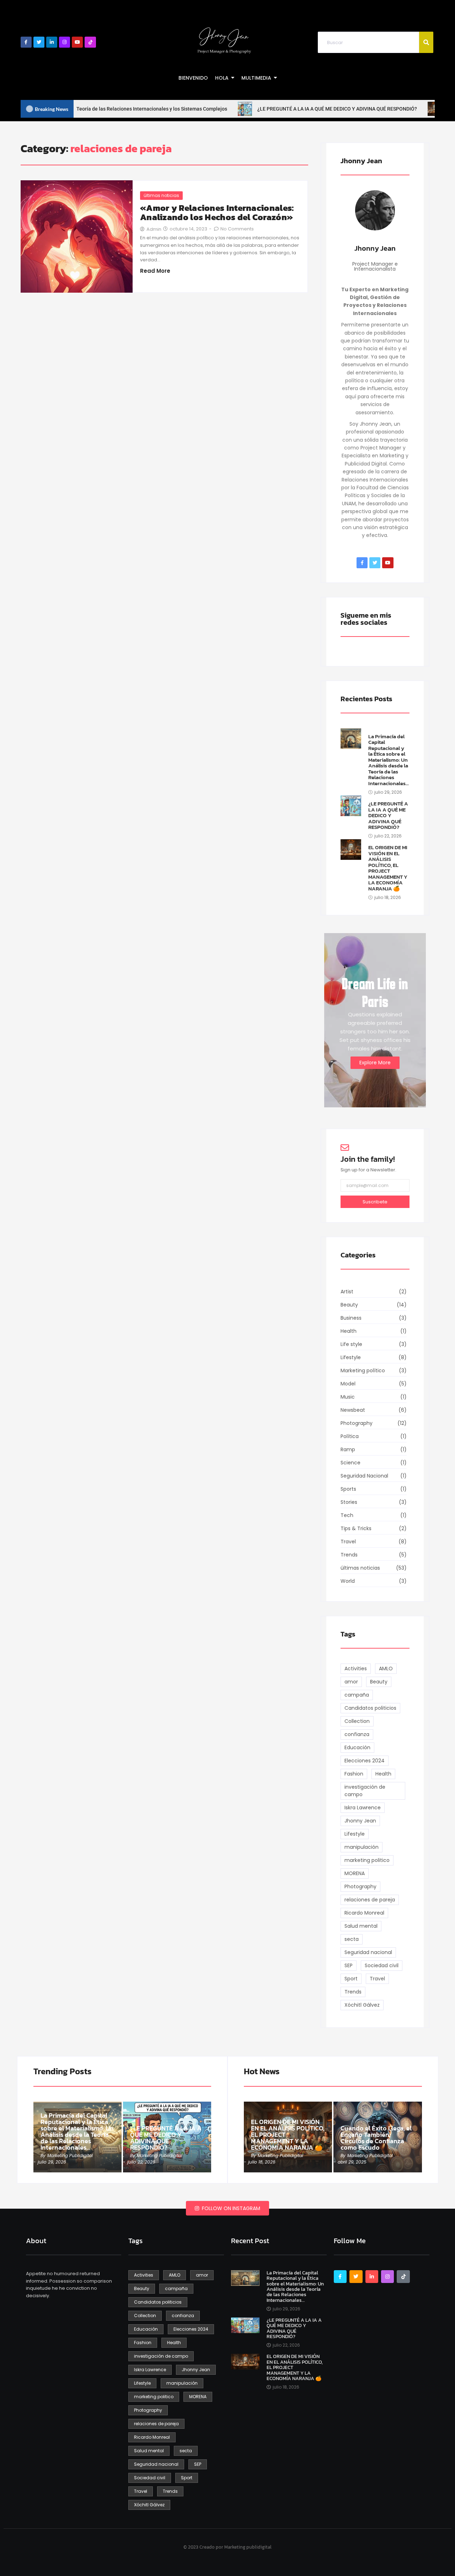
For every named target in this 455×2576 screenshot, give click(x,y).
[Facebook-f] (26, 42)
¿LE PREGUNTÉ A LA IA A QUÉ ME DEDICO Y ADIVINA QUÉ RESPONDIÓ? (388, 816)
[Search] (426, 42)
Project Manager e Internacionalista (375, 266)
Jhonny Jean (375, 248)
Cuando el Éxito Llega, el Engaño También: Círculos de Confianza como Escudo (376, 2138)
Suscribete (375, 1202)
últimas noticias (161, 195)
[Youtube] (77, 42)
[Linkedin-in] (52, 42)
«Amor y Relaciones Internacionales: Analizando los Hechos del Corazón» (217, 213)
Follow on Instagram (230, 2208)
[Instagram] (65, 42)
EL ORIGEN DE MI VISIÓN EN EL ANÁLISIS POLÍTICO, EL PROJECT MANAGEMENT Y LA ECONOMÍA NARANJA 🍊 (388, 868)
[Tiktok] (90, 42)
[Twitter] (39, 42)
